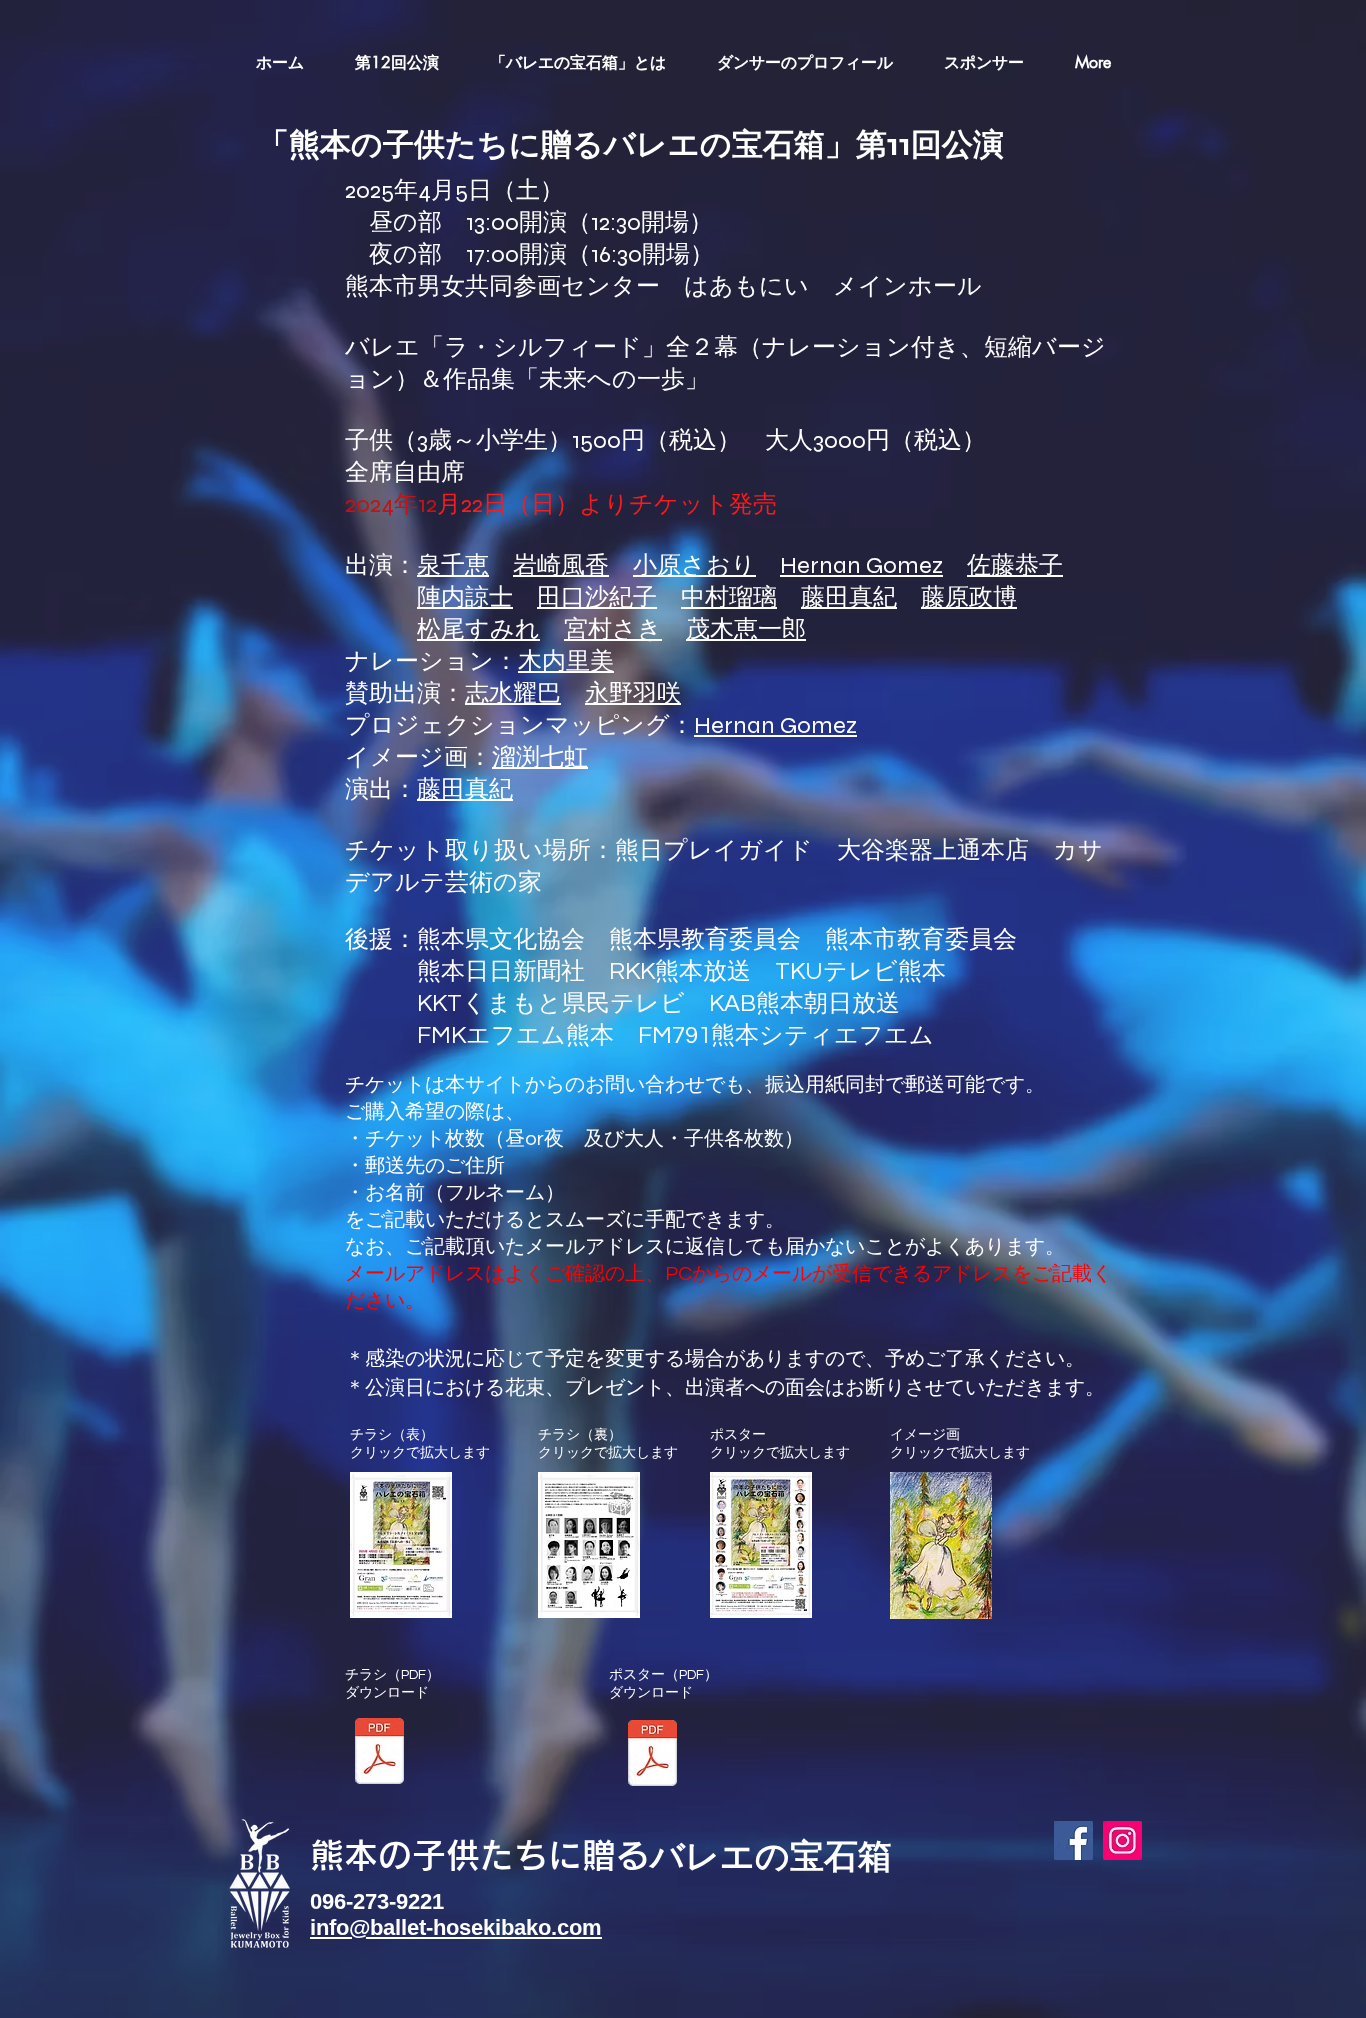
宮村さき (613, 629)
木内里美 (566, 661)
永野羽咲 (633, 693)
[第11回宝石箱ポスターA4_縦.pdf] (652, 1755)
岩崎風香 (561, 565)
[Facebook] (1073, 1840)
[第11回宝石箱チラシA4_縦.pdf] (379, 1753)
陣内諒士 (465, 597)
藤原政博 (969, 597)
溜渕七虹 (540, 757)
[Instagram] (1122, 1840)
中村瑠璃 (729, 597)
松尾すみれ (478, 629)
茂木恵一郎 (746, 629)
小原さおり (694, 565)
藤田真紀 (849, 597)
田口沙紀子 (597, 597)
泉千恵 (453, 565)
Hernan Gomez (861, 565)
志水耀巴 (513, 693)
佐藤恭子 (1015, 565)
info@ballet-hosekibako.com (456, 1927)
